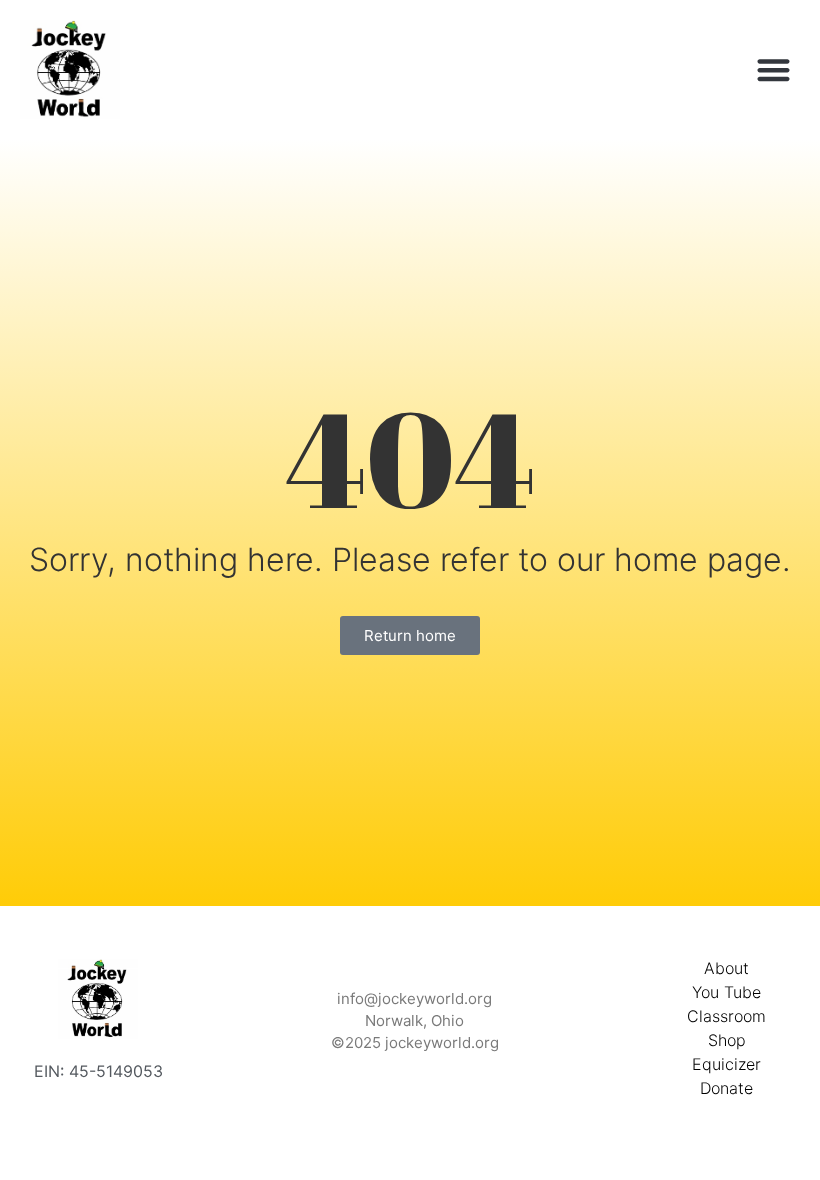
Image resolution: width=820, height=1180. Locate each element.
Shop (727, 1040)
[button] (774, 69)
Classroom (726, 1016)
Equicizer (726, 1064)
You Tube (726, 992)
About (726, 968)
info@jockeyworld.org (414, 998)
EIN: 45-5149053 (98, 1071)
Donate (726, 1088)
